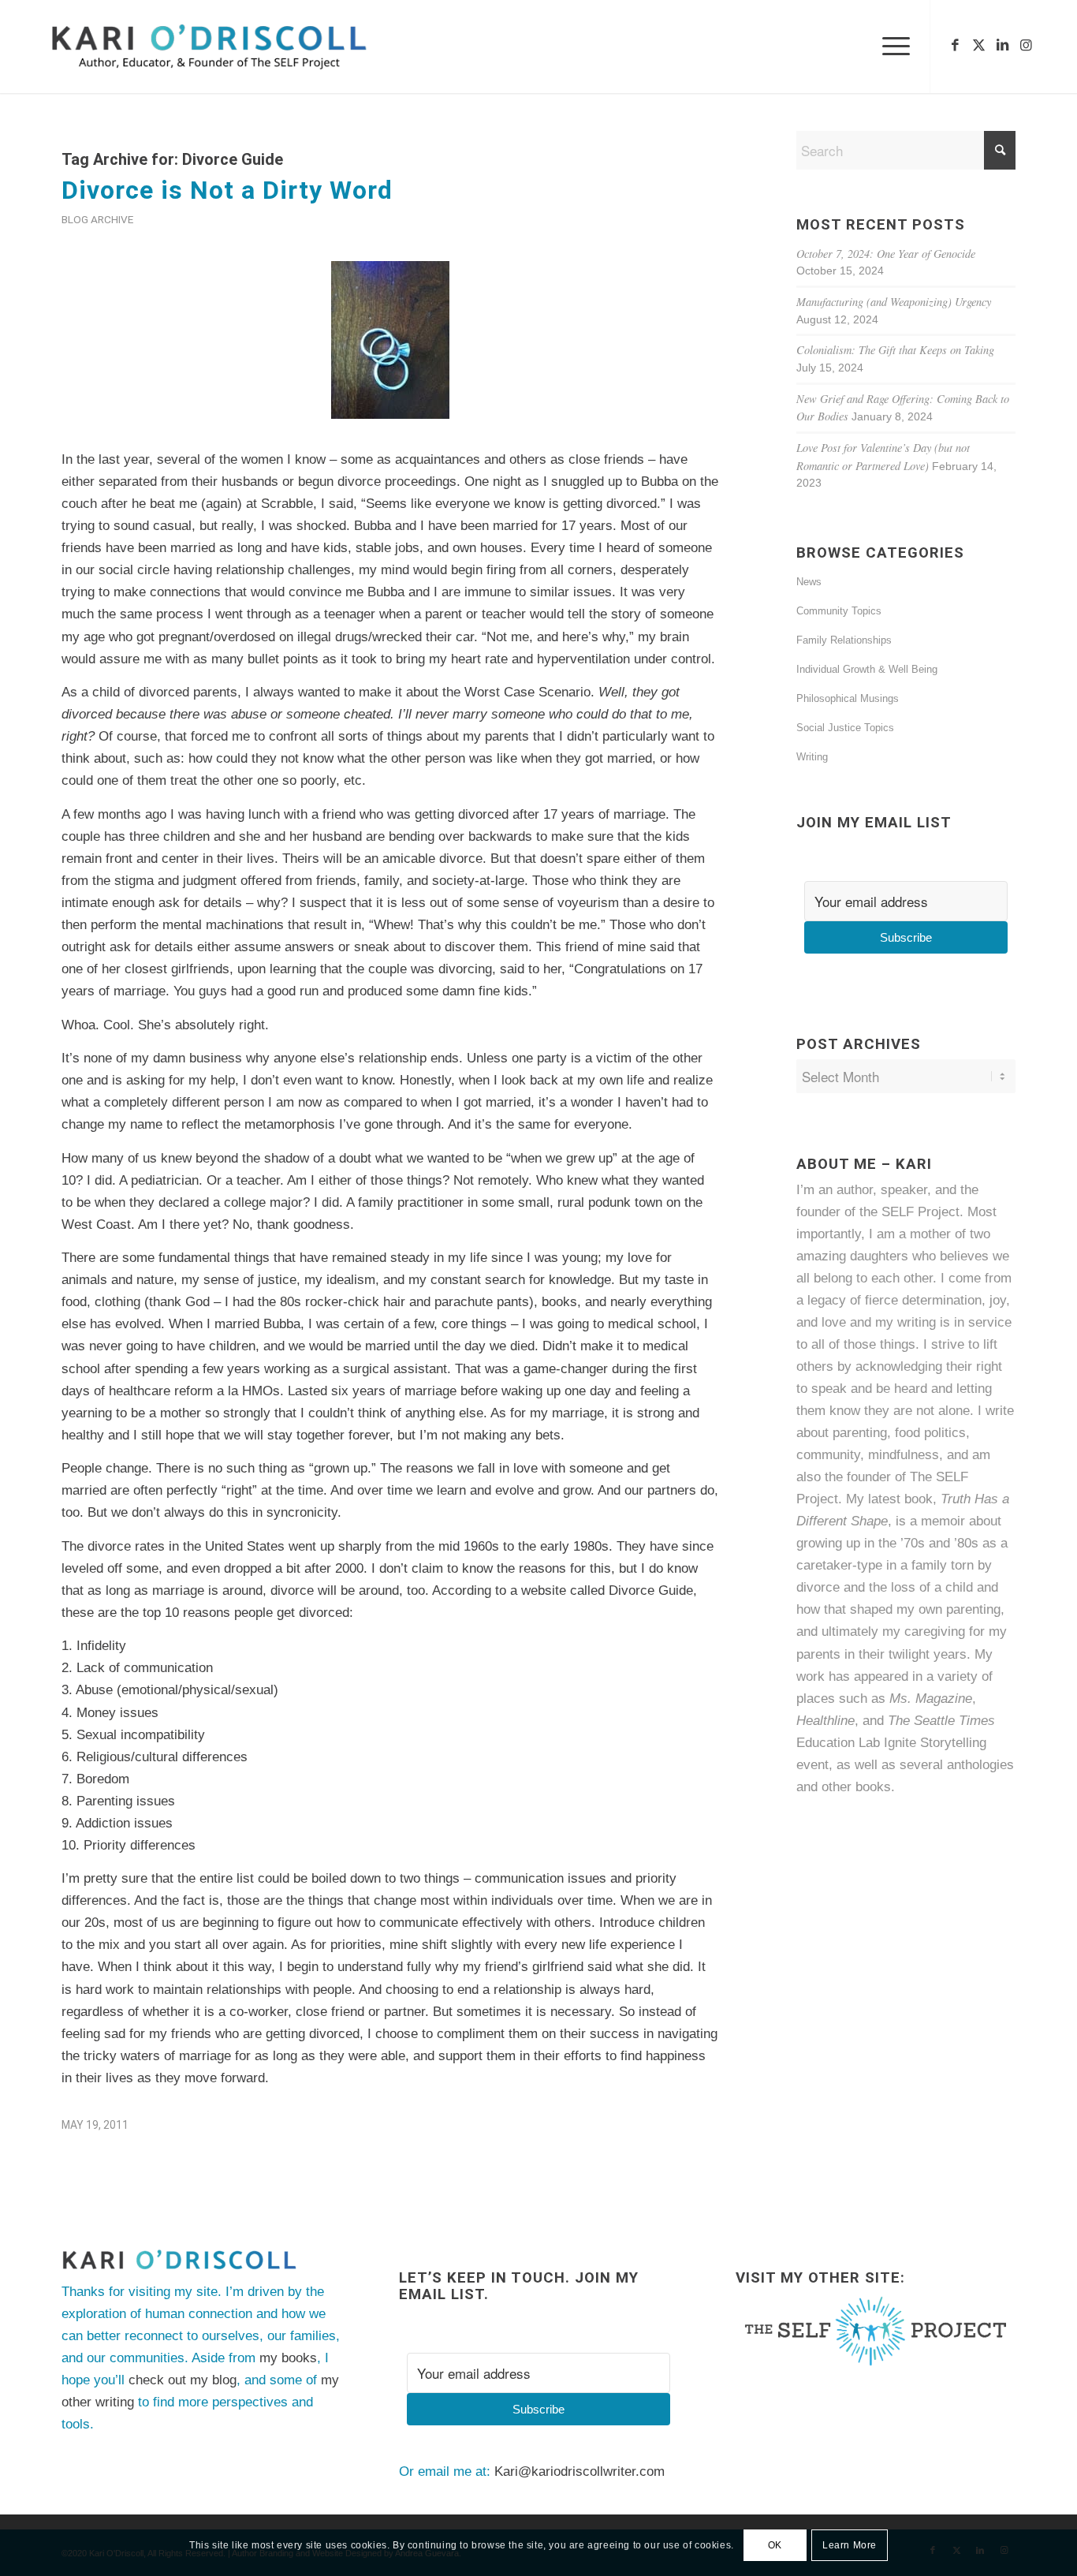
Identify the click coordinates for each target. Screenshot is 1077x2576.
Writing (812, 757)
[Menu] (891, 47)
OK (775, 2545)
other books (856, 1787)
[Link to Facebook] (955, 46)
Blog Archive (97, 219)
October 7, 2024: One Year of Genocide (886, 254)
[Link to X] (978, 46)
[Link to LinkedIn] (1002, 46)
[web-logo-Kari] (238, 47)
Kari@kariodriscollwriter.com (579, 2471)
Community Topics (839, 611)
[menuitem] (891, 47)
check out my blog (183, 2380)
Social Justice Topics (845, 728)
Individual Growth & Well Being (867, 669)
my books (288, 2358)
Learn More (850, 2545)
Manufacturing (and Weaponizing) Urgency (894, 302)
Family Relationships (844, 640)
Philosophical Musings (848, 698)
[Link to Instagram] (1026, 46)
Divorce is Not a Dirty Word (227, 190)
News (809, 582)
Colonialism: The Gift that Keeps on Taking (895, 350)
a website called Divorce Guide (602, 1590)
